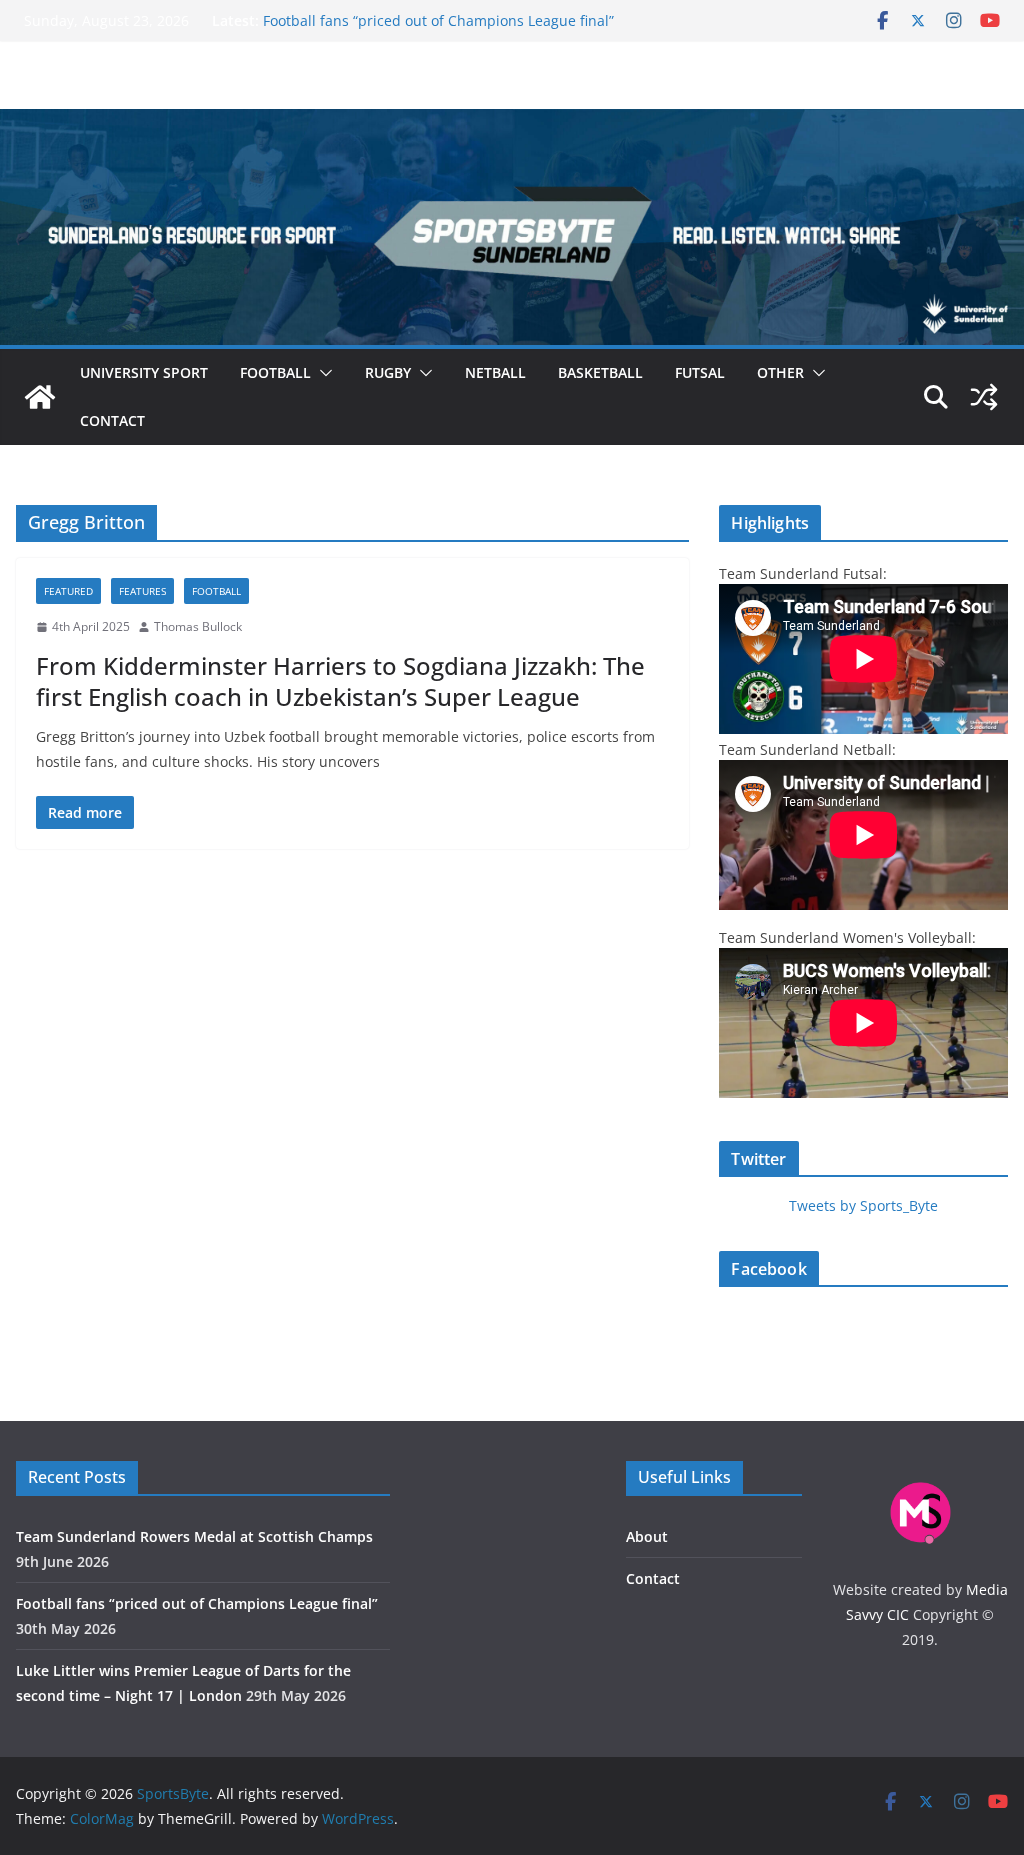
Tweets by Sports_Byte (863, 1205)
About (647, 1536)
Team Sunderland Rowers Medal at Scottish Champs (194, 1536)
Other (780, 372)
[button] (322, 373)
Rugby (388, 372)
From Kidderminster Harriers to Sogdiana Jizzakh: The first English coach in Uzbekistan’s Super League (340, 681)
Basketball (600, 372)
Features (142, 591)
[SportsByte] (40, 397)
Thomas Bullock (198, 626)
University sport (144, 372)
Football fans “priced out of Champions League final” (438, 20)
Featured (68, 591)
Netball (495, 372)
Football (275, 372)
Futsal (700, 372)
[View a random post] (984, 397)
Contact (112, 420)
